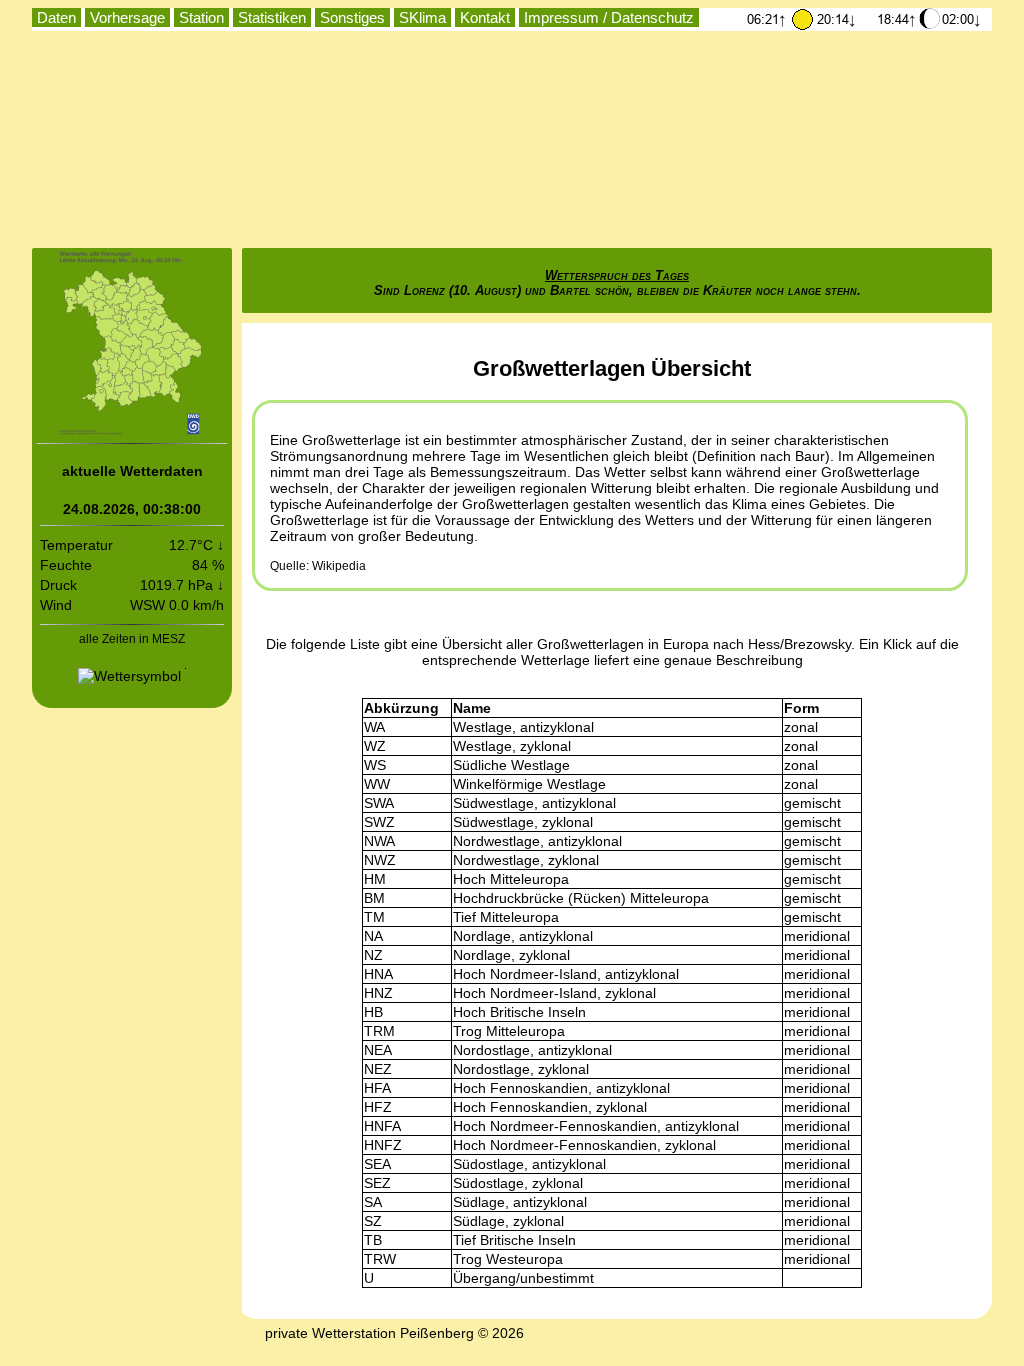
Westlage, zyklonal (512, 746)
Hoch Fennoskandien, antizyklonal (561, 1088)
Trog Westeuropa (508, 1259)
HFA (377, 1088)
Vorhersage (127, 17)
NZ (373, 955)
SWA (379, 803)
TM (374, 917)
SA (373, 1202)
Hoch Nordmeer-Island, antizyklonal (566, 974)
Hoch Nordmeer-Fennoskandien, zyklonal (584, 1145)
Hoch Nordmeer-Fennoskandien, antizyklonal (596, 1126)
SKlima (422, 17)
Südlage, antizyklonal (520, 1202)
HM (375, 879)
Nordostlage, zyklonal (521, 1069)
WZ (375, 746)
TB (373, 1240)
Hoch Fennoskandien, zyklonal (550, 1107)
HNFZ (383, 1145)
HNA (378, 974)
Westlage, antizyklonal (523, 727)
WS (375, 765)
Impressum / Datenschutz (609, 17)
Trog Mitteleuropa (509, 1031)
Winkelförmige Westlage (529, 784)
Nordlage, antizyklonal (523, 936)
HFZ (378, 1107)
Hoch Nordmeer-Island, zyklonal (554, 993)
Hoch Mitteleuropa (511, 879)
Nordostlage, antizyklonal (532, 1050)
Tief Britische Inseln (514, 1240)
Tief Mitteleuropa (506, 917)
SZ (373, 1221)
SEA (377, 1164)
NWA (379, 841)
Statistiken (272, 17)
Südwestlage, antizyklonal (534, 803)
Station (201, 17)
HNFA (382, 1126)
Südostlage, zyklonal (518, 1183)
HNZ (378, 993)
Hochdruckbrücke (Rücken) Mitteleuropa (581, 898)
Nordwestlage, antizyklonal (537, 841)
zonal (801, 727)
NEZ (378, 1069)
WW (377, 784)
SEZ (377, 1183)
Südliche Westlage (511, 765)
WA (374, 727)
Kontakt (485, 17)
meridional (817, 936)
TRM (379, 1031)
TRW (380, 1259)
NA (373, 936)
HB (373, 1012)
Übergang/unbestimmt (523, 1278)
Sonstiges (352, 17)
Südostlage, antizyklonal (529, 1164)
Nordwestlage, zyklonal (526, 860)
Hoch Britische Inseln (519, 1012)
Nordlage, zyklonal (511, 955)
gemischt (812, 803)
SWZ (379, 822)
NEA (378, 1050)
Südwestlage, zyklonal (523, 822)
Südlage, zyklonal (508, 1221)
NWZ (380, 860)
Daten (56, 17)
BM (374, 898)
